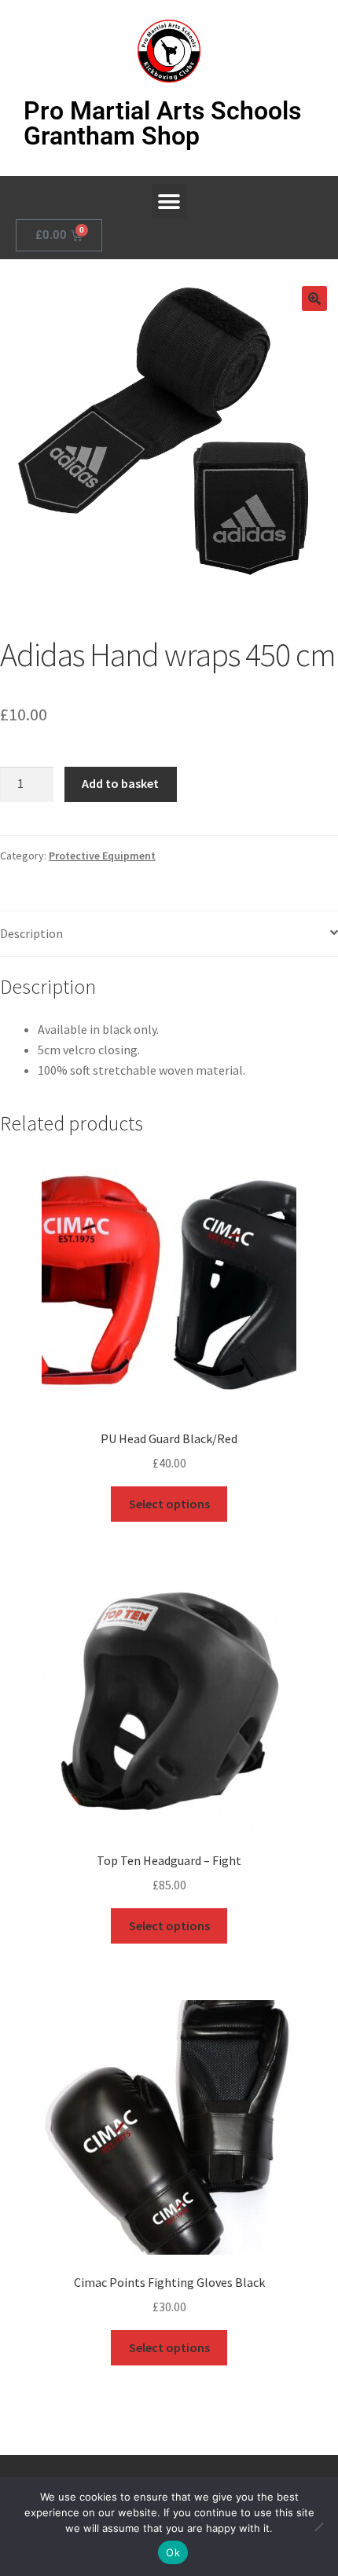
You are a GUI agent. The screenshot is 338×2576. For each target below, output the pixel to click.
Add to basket (120, 783)
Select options (169, 1504)
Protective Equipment (102, 856)
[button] (169, 202)
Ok (173, 2552)
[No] (318, 2527)
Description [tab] (31, 933)
